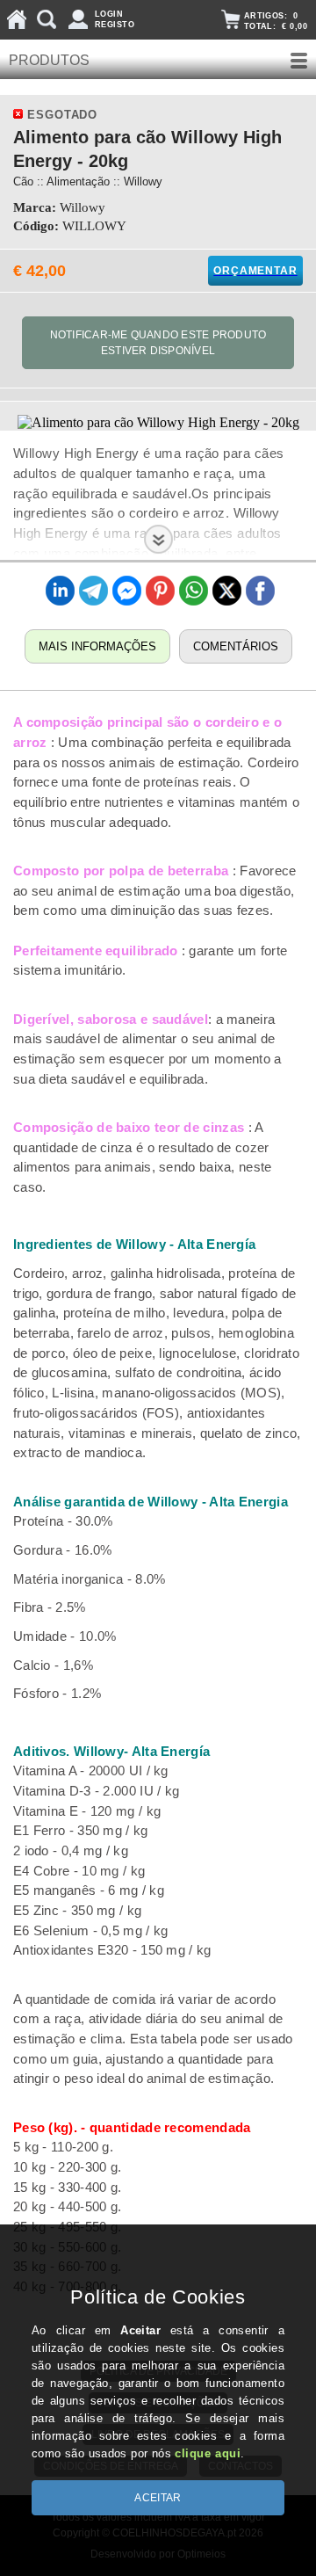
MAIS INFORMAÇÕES (97, 646)
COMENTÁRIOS (236, 646)
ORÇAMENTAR (255, 271)
